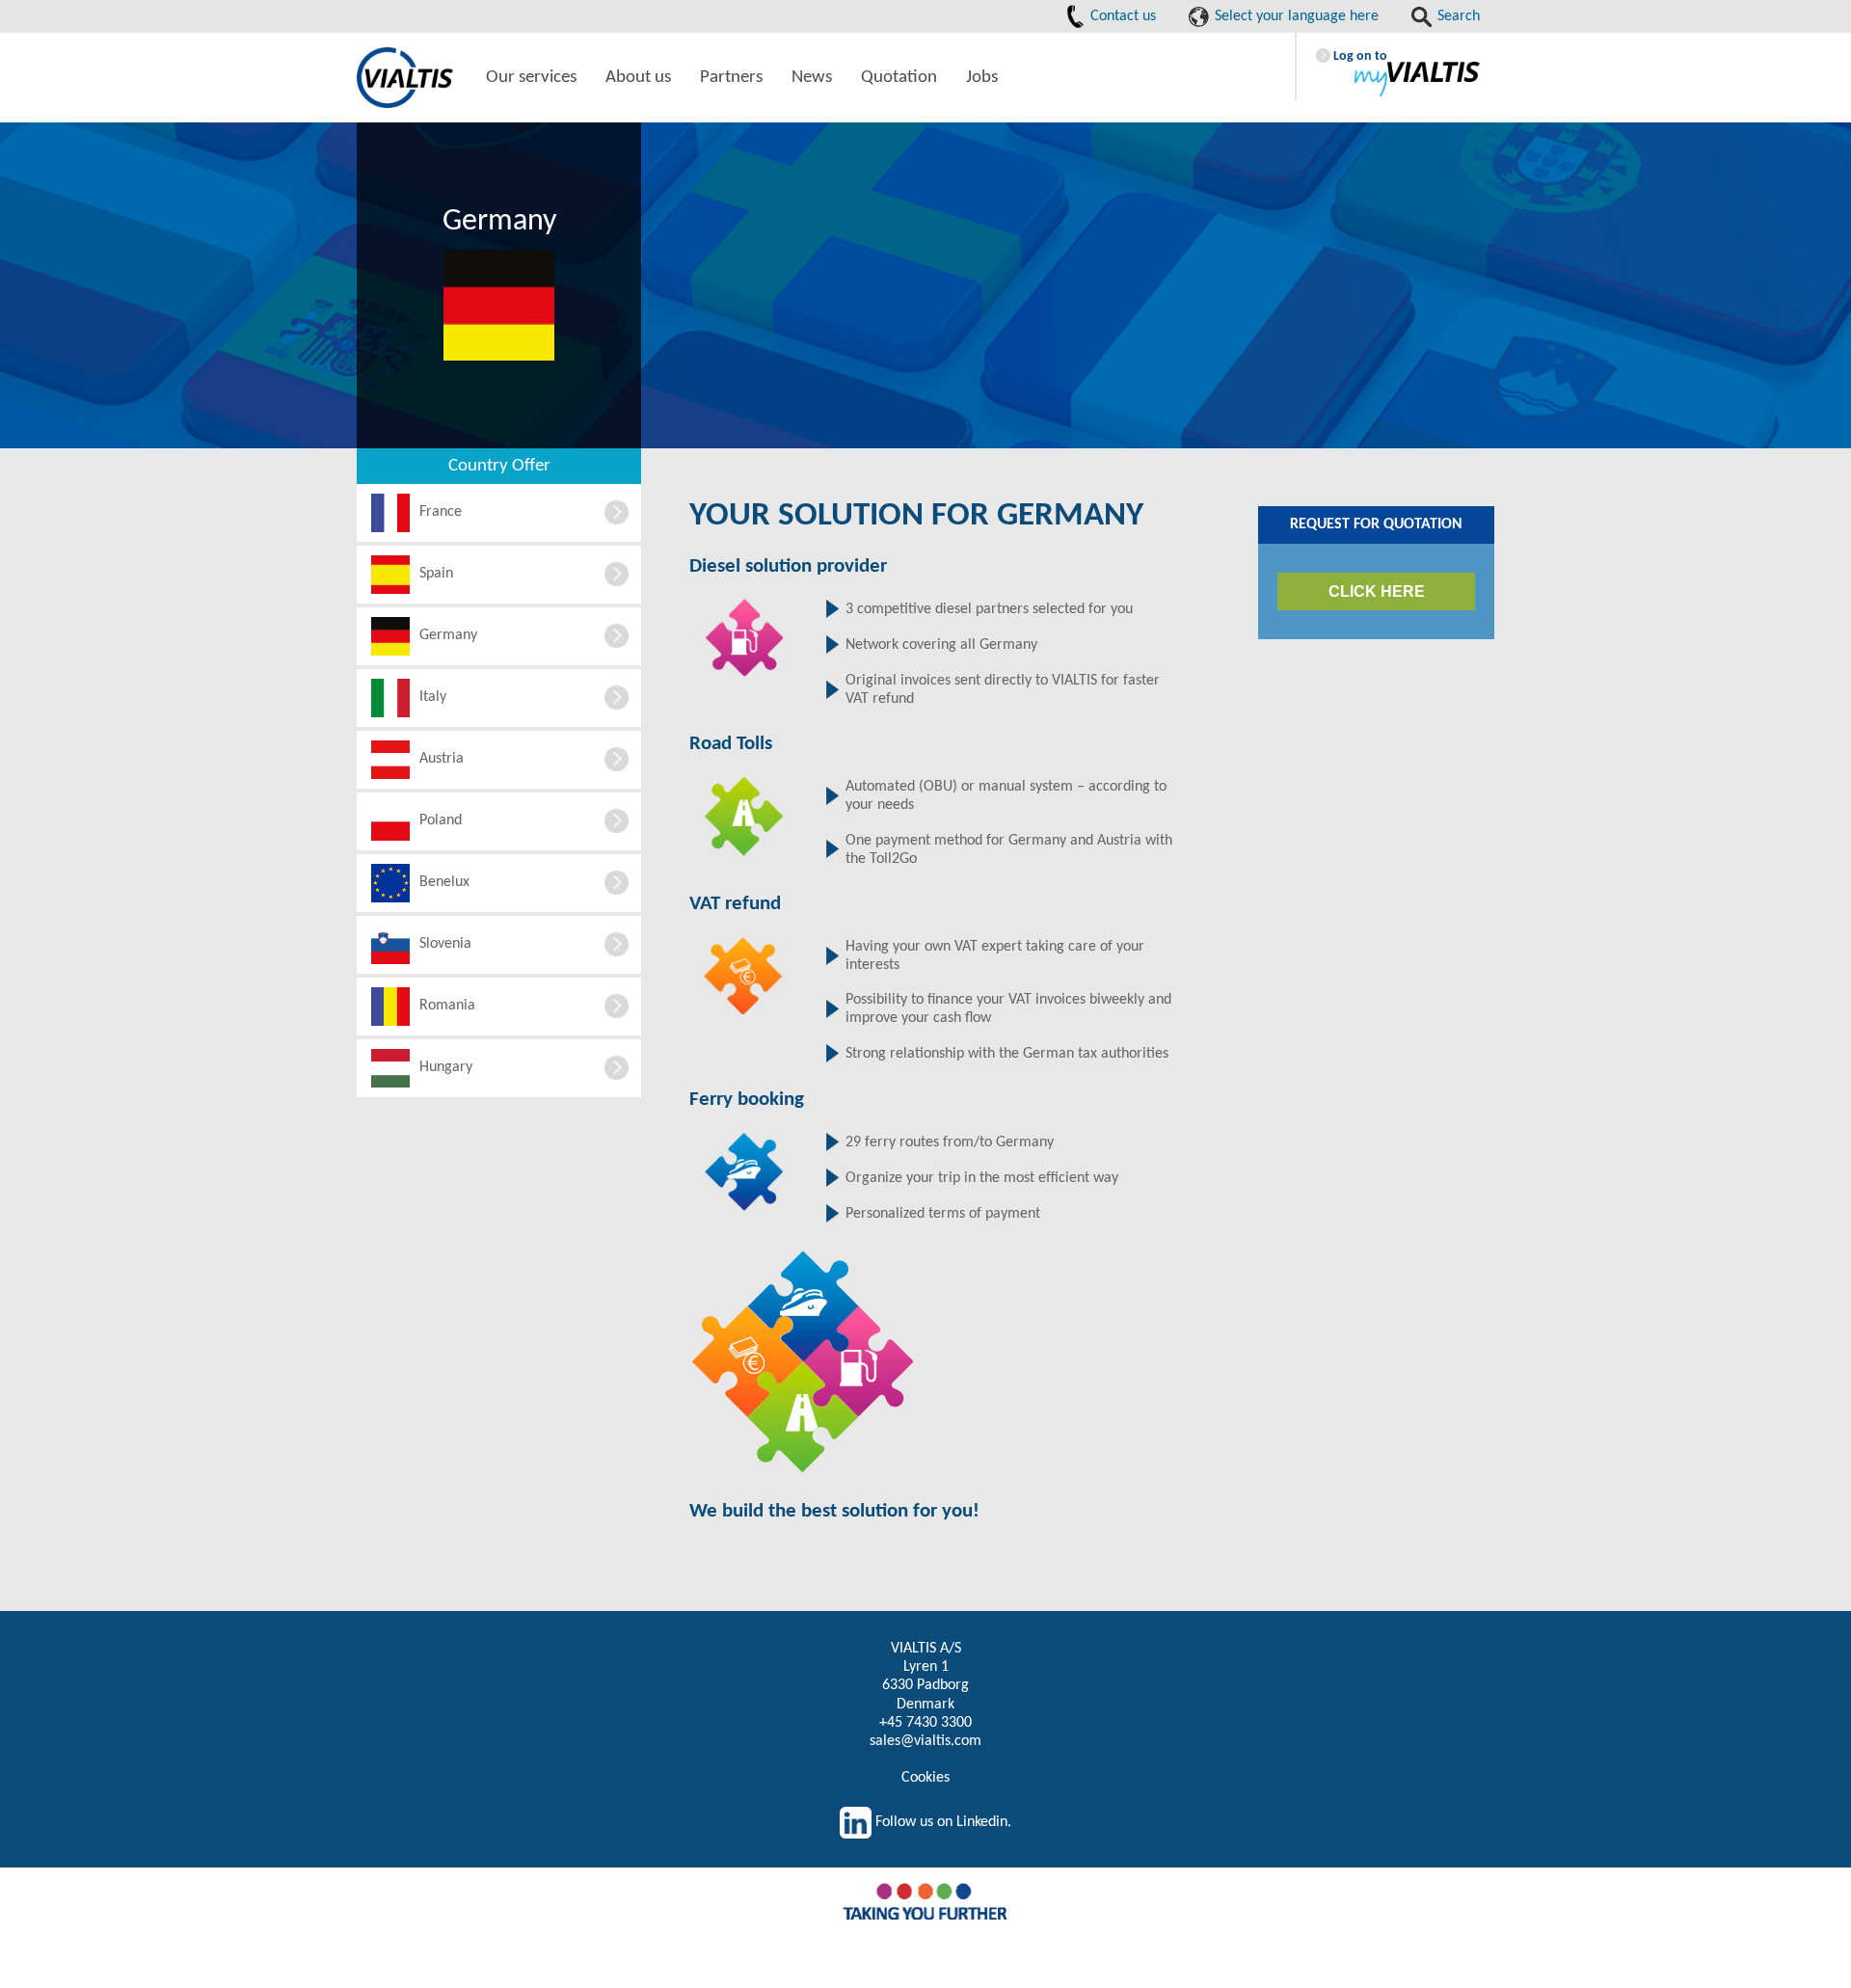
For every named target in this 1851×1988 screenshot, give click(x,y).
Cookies (925, 1778)
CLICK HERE (1377, 591)
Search (1457, 16)
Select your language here (1295, 16)
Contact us (1121, 16)
